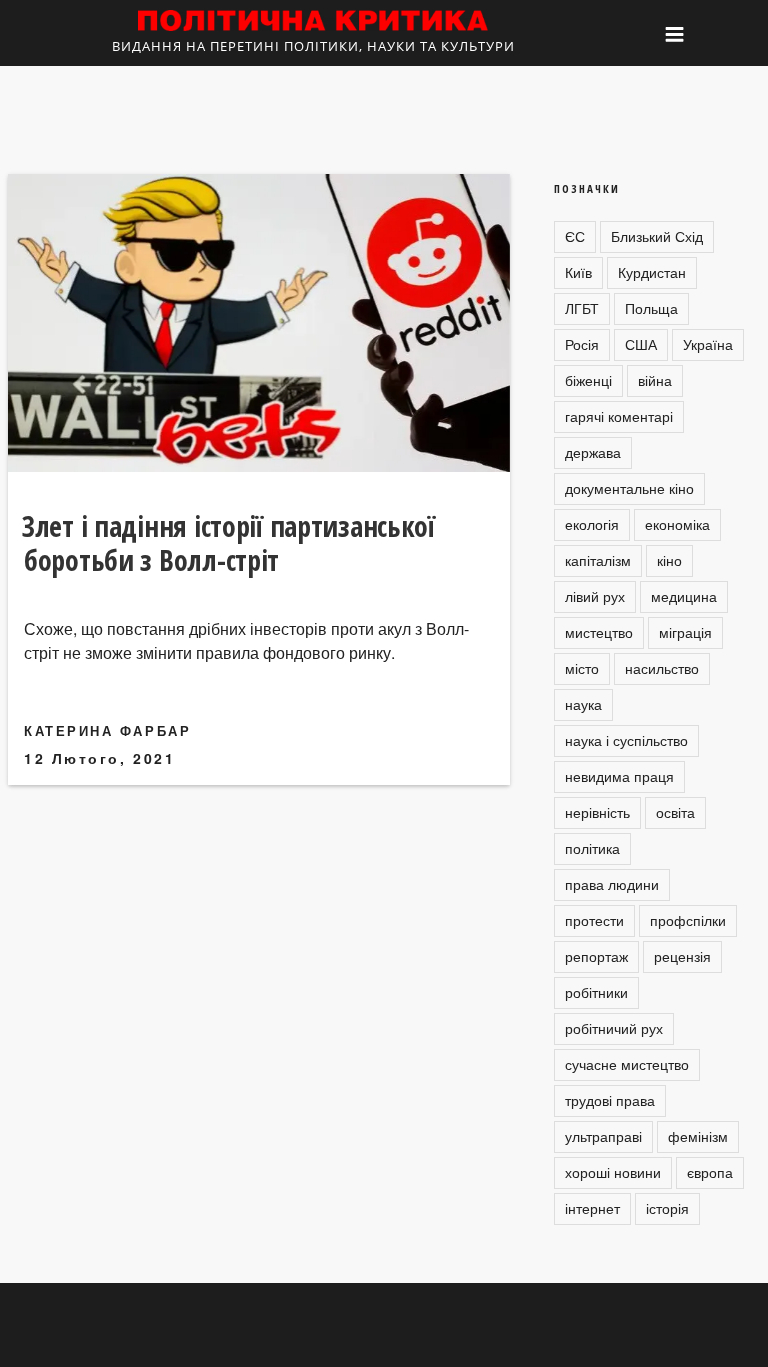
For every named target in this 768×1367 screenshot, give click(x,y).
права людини (612, 884)
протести (594, 920)
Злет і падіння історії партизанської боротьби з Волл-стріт (228, 543)
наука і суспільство (626, 740)
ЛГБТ (582, 308)
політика (592, 848)
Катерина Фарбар (107, 730)
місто (582, 668)
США (641, 344)
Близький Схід (657, 236)
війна (655, 380)
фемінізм (698, 1136)
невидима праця (619, 776)
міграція (685, 632)
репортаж (596, 956)
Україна (708, 344)
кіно (669, 560)
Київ (578, 272)
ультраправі (603, 1136)
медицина (684, 596)
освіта (675, 812)
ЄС (575, 236)
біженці (588, 380)
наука (583, 704)
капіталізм (598, 560)
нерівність (597, 812)
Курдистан (652, 272)
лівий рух (595, 596)
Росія (582, 344)
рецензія (682, 956)
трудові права (610, 1100)
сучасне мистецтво (627, 1064)
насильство (662, 668)
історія (667, 1208)
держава (593, 452)
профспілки (688, 920)
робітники (596, 992)
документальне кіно (629, 488)
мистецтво (599, 632)
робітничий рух (614, 1028)
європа (710, 1172)
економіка (677, 524)
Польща (651, 308)
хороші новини (613, 1172)
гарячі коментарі (619, 416)
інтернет (592, 1208)
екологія (592, 524)
